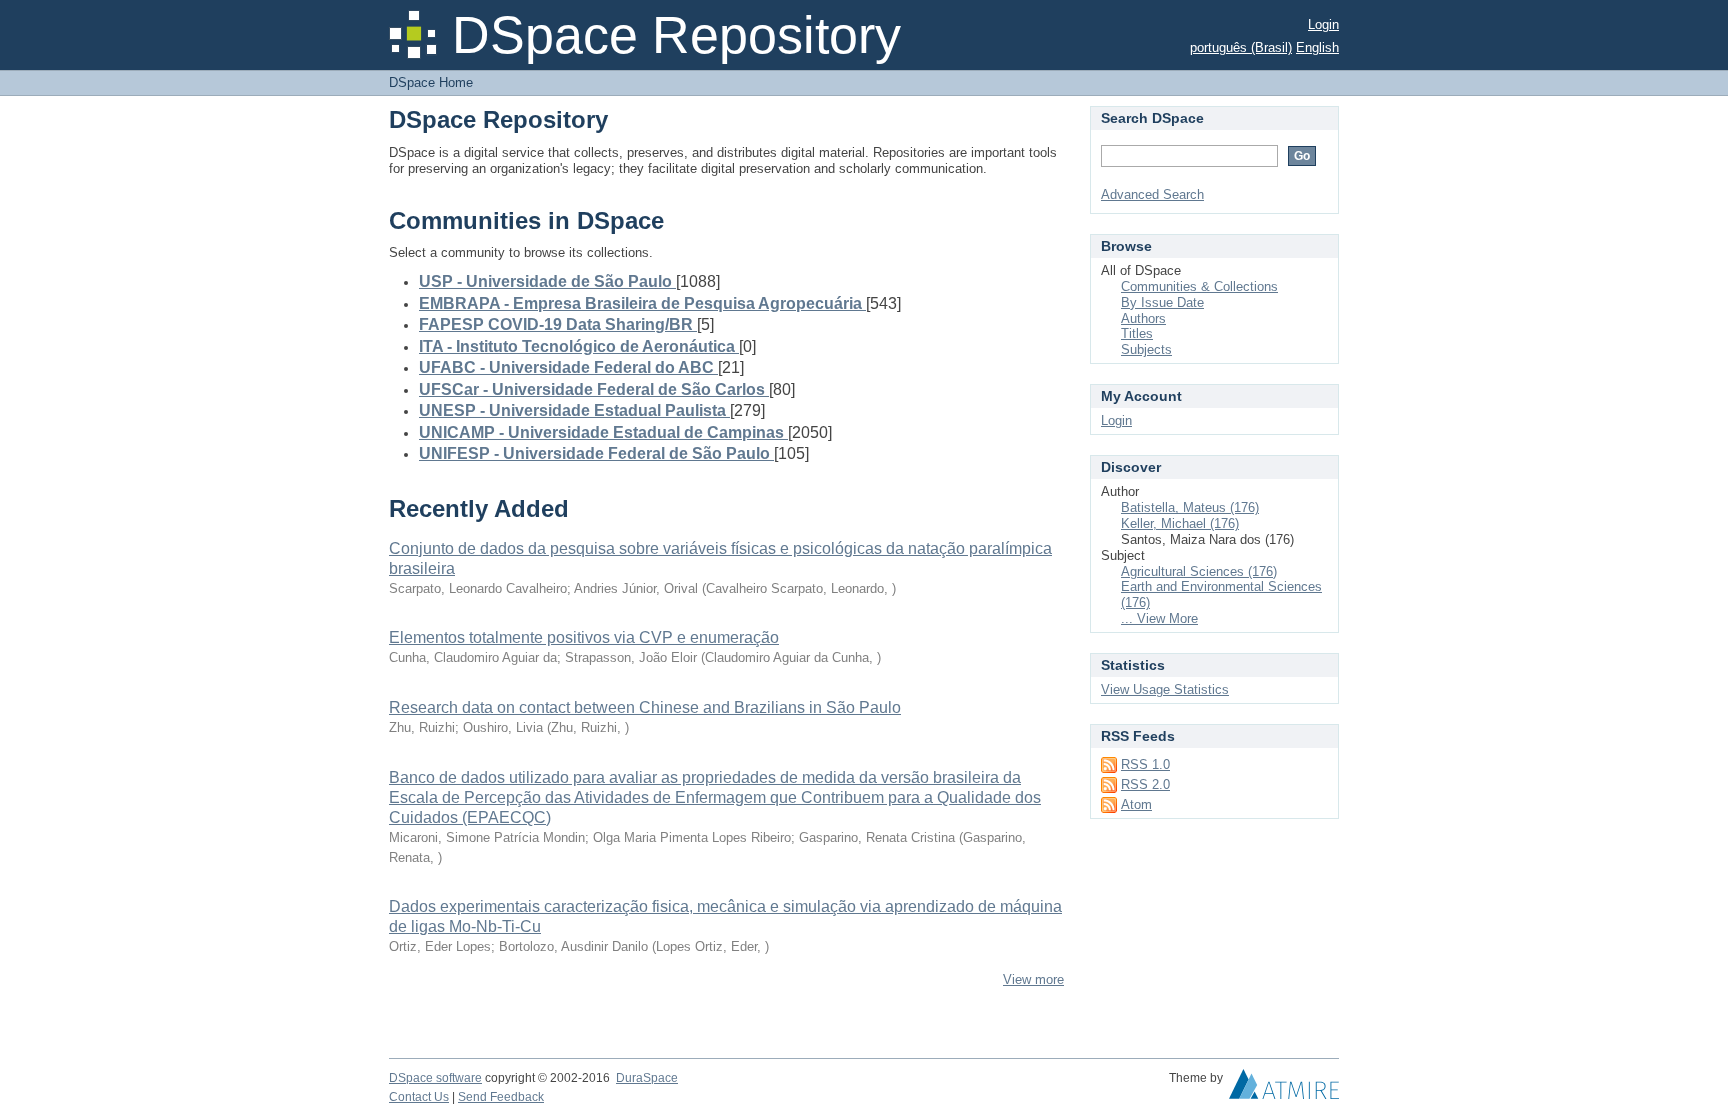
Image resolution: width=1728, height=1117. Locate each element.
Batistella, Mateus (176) (1190, 507)
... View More (1159, 618)
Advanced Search (1152, 194)
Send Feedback (501, 1097)
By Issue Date (1162, 302)
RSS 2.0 (1145, 784)
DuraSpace (647, 1078)
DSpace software (435, 1078)
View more (1033, 979)
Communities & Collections (1199, 286)
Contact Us (419, 1097)
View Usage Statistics (1165, 689)
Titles (1137, 333)
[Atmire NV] (1284, 1089)
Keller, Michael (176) (1180, 523)
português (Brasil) (1241, 47)
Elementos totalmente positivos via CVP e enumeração (584, 637)
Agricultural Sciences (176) (1199, 571)
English (1317, 47)
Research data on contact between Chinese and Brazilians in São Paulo (645, 707)
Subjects (1146, 349)
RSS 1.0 (1145, 764)
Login (1323, 24)
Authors (1143, 318)
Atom (1136, 804)
